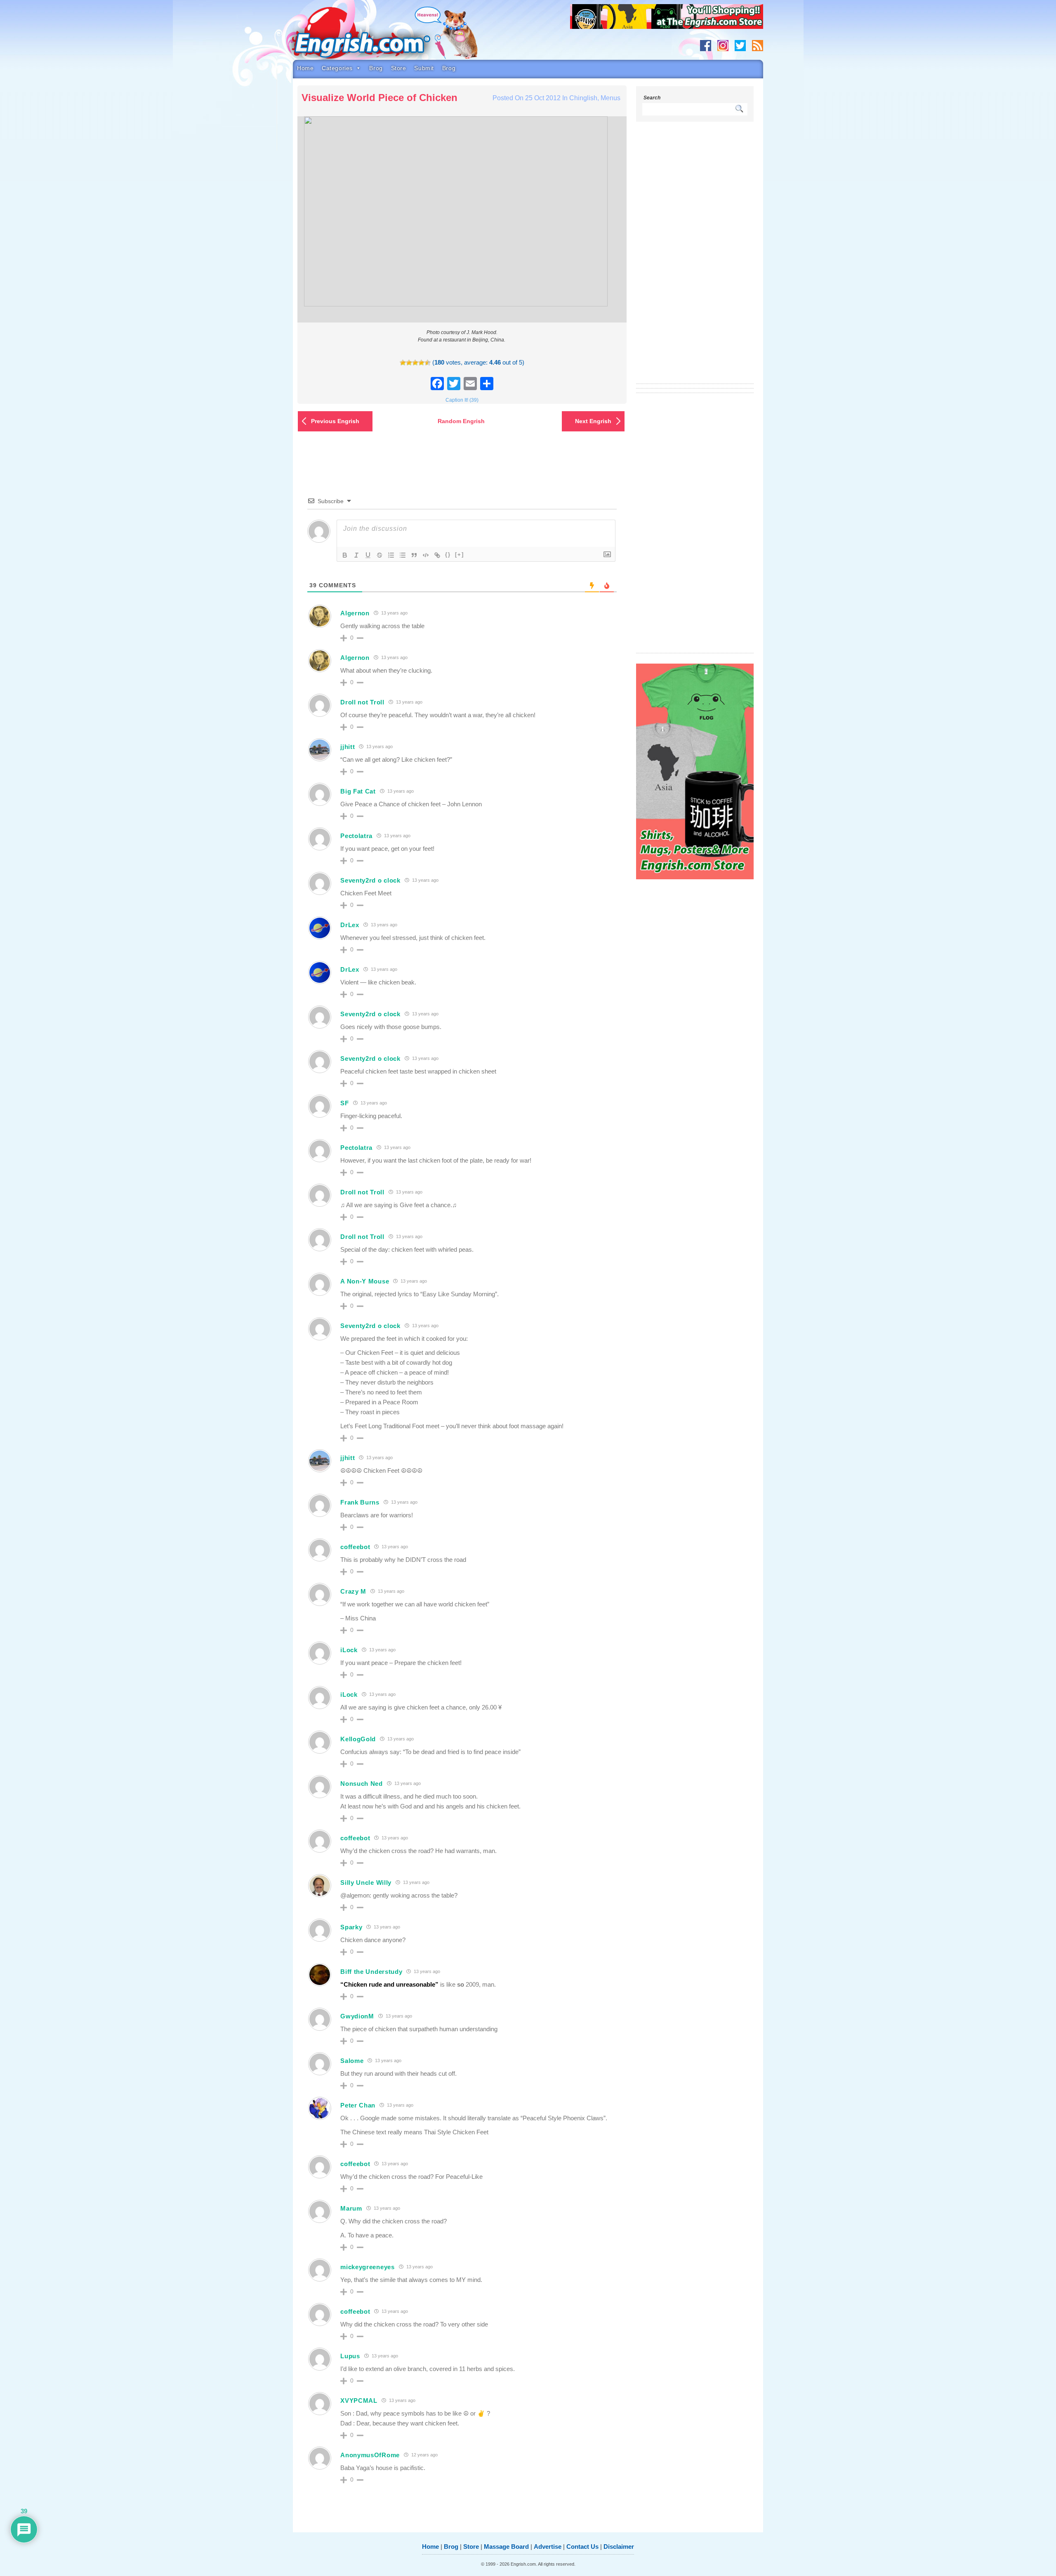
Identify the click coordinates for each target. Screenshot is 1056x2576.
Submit (424, 68)
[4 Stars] (421, 363)
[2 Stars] (409, 363)
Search (652, 98)
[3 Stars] (415, 363)
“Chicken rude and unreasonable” (389, 1984)
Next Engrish (593, 421)
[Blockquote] (414, 555)
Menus (610, 98)
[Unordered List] (403, 555)
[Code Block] (426, 555)
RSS (758, 46)
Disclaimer (619, 2547)
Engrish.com (377, 36)
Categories (337, 68)
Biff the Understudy (371, 1972)
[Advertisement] (695, 258)
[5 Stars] (428, 363)
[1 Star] (403, 363)
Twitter (740, 46)
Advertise (548, 2547)
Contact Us (582, 2547)
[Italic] (356, 555)
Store (399, 68)
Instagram (723, 46)
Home (305, 68)
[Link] (437, 555)
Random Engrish (461, 421)
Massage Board (506, 2547)
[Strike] (379, 555)
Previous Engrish (335, 421)
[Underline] (368, 555)
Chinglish (583, 98)
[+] (460, 555)
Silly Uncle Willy (366, 1883)
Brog (376, 68)
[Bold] (345, 555)
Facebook (706, 46)
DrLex (350, 925)
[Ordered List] (391, 555)
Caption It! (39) (462, 400)
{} (448, 555)
